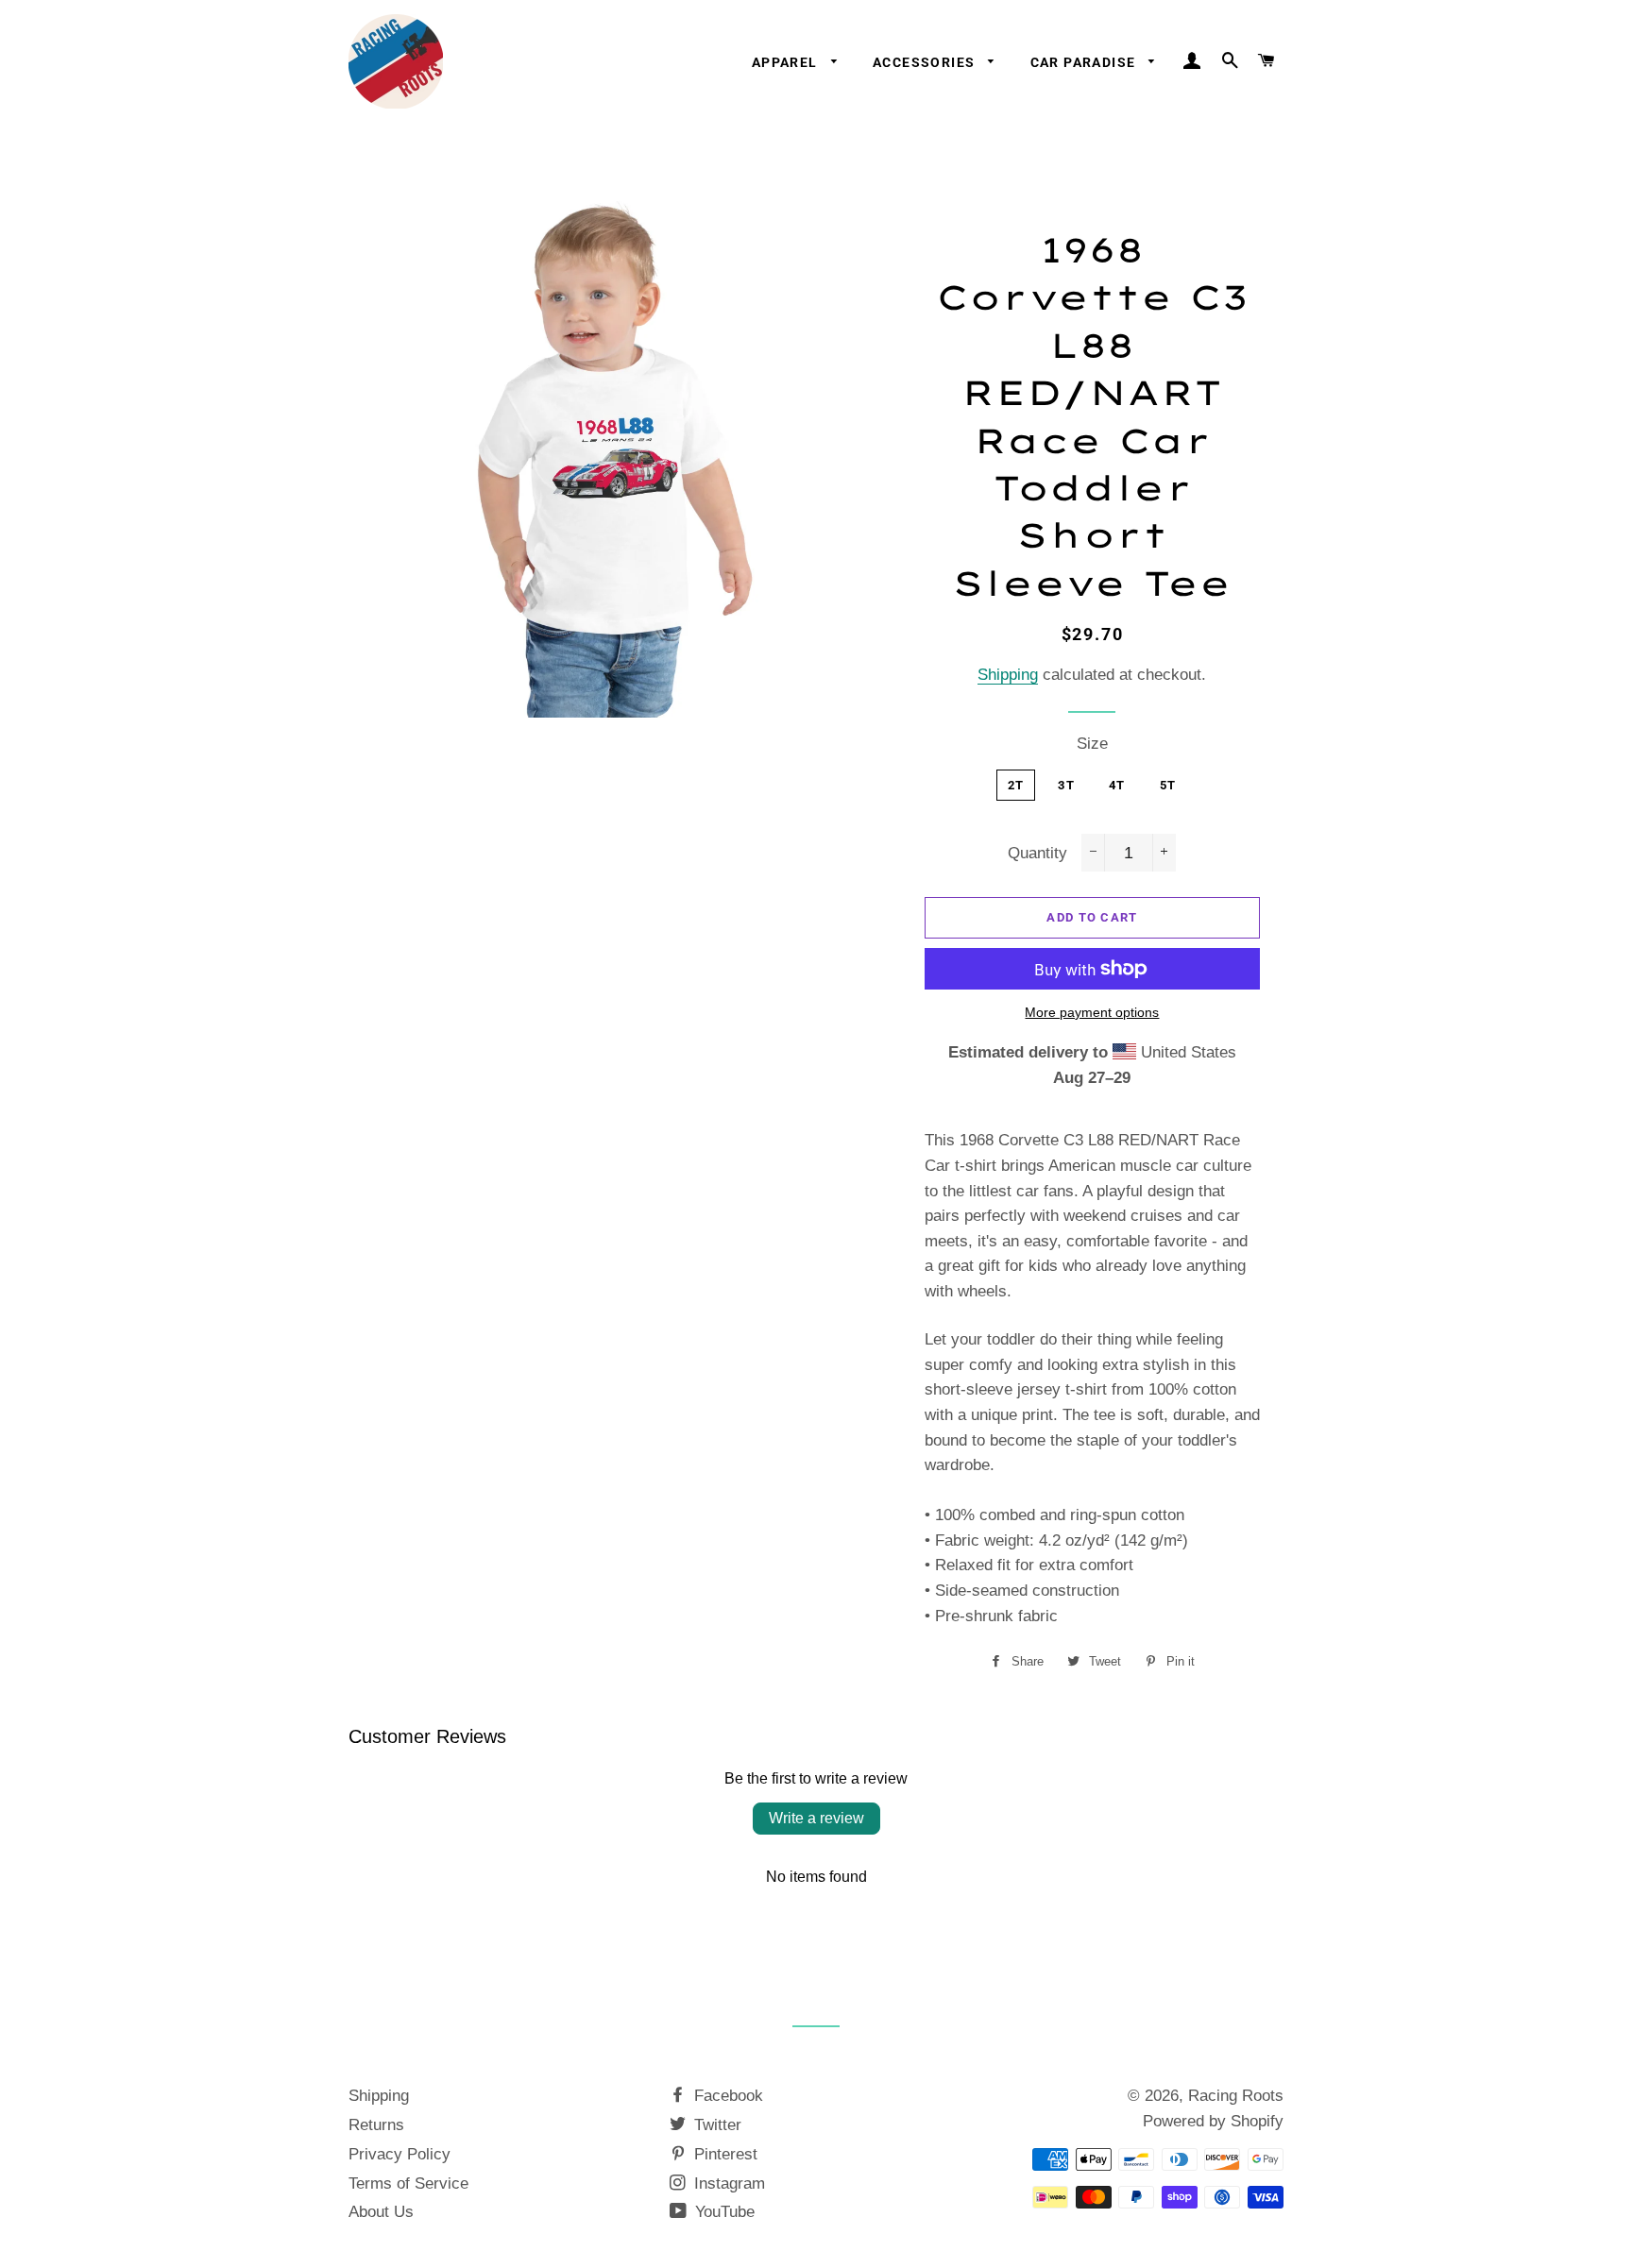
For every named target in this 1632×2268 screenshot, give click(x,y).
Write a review (816, 1818)
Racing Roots (1236, 2096)
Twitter (715, 2125)
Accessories (926, 62)
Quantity (1037, 853)
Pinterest (723, 2154)
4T (1117, 785)
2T (1016, 785)
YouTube (722, 2212)
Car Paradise (1085, 62)
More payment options (1092, 1012)
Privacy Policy (399, 2154)
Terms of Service (408, 2183)
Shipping (1008, 675)
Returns (376, 2125)
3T (1066, 785)
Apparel (787, 62)
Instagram (727, 2183)
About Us (381, 2212)
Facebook (726, 2096)
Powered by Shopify (1213, 2121)
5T (1168, 785)
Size (1092, 744)
